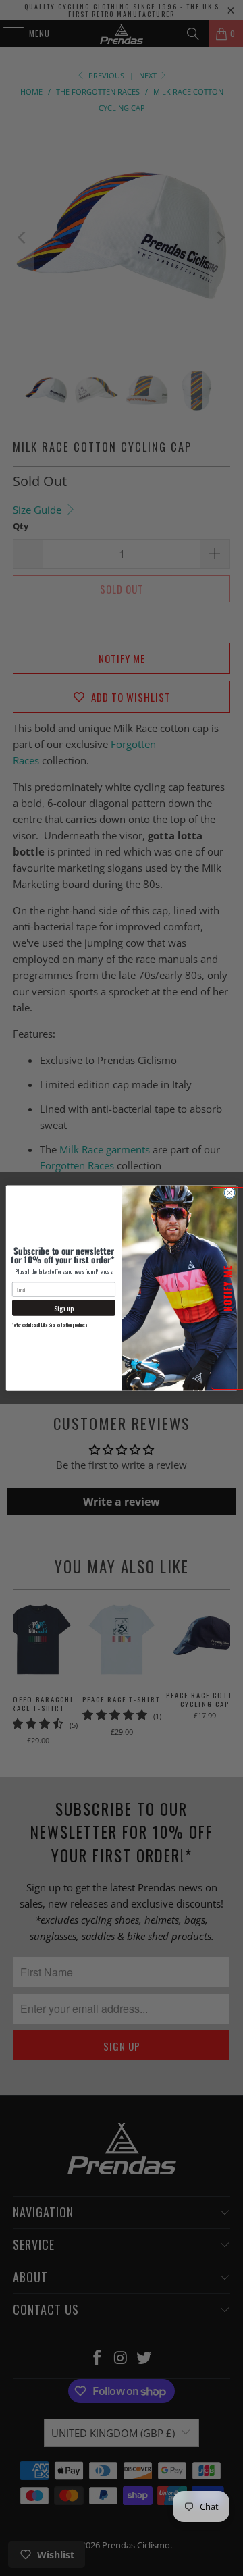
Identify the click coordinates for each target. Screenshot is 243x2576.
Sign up (64, 1308)
